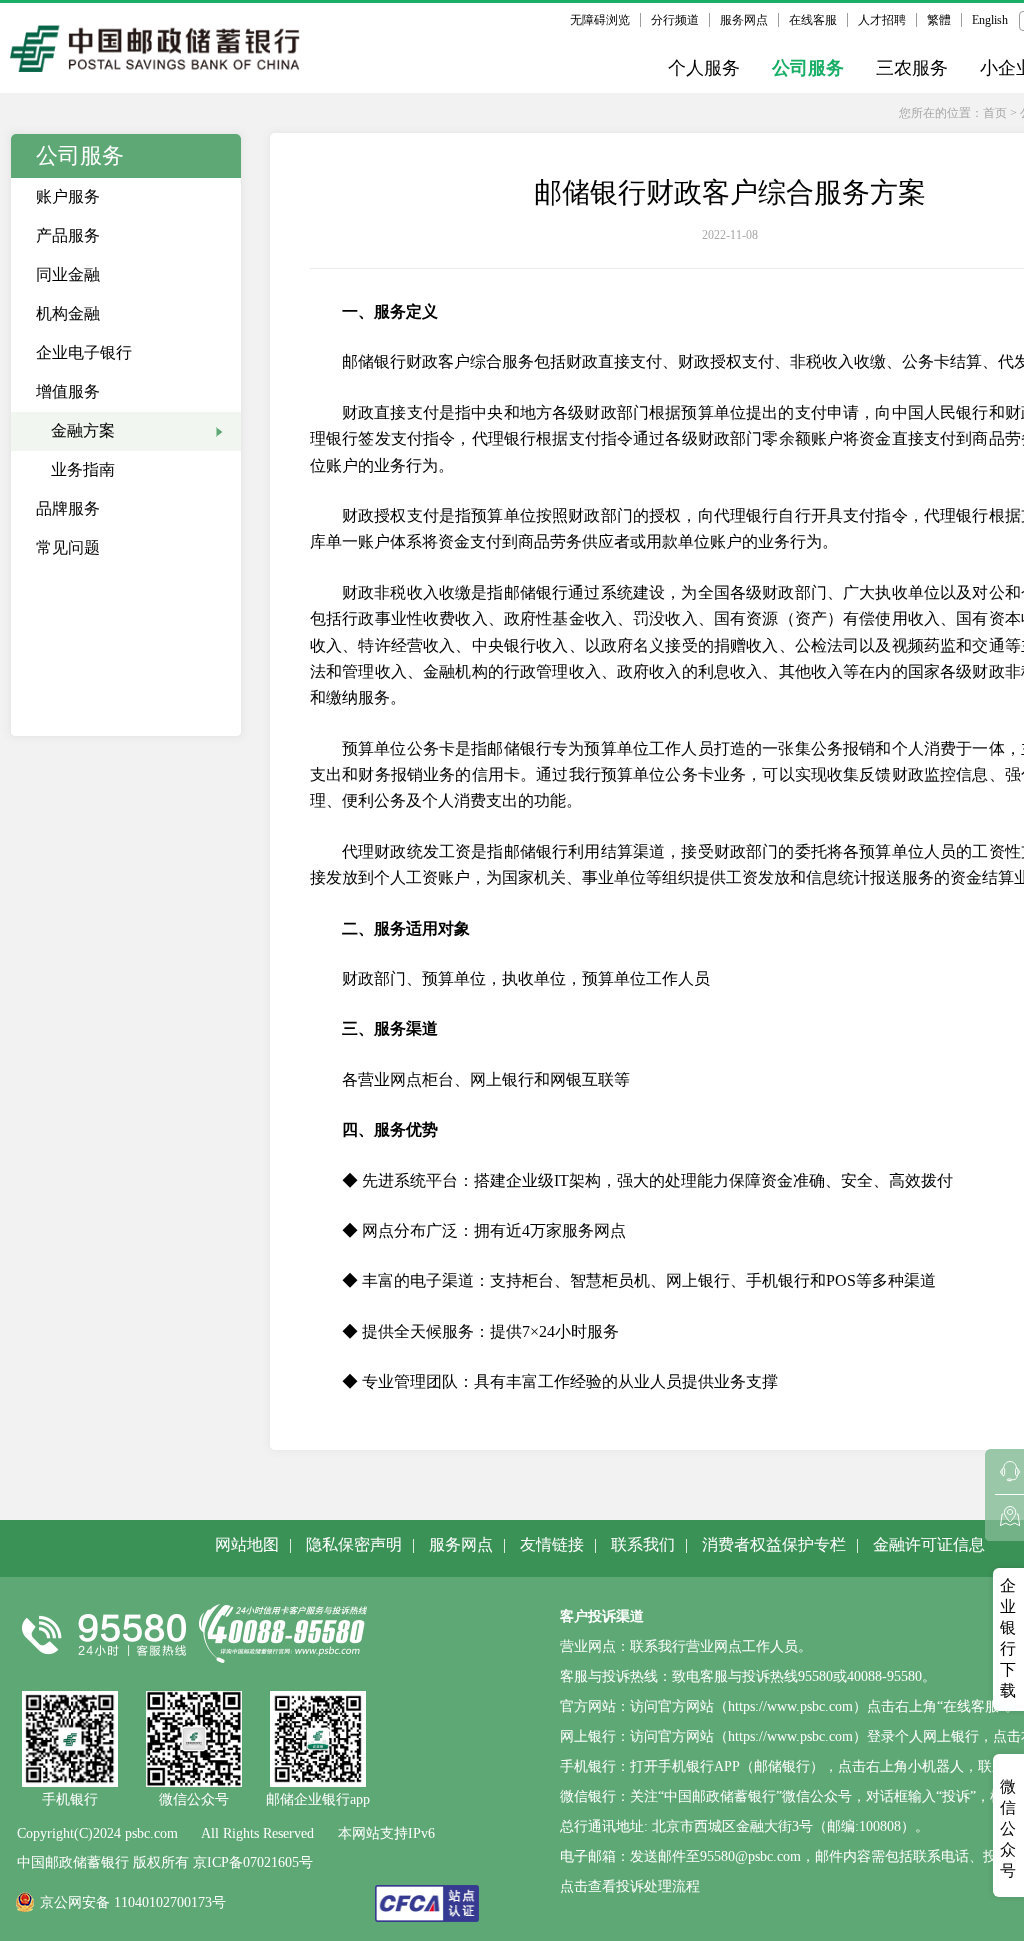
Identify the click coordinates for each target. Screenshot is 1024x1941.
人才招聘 (882, 20)
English (990, 20)
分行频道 (675, 20)
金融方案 (83, 430)
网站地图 (247, 1544)
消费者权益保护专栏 (774, 1544)
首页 (995, 113)
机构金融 (68, 313)
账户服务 (68, 196)
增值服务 (68, 391)
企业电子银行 (84, 352)
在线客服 (813, 20)
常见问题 (68, 547)
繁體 (939, 20)
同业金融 (68, 274)
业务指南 (83, 469)
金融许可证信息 (929, 1544)
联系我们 (643, 1544)
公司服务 (808, 68)
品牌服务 (68, 508)
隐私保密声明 (354, 1544)
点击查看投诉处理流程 (630, 1886)
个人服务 (704, 68)
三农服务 (912, 68)
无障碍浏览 (600, 20)
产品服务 (68, 235)
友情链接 (552, 1544)
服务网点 (744, 20)
